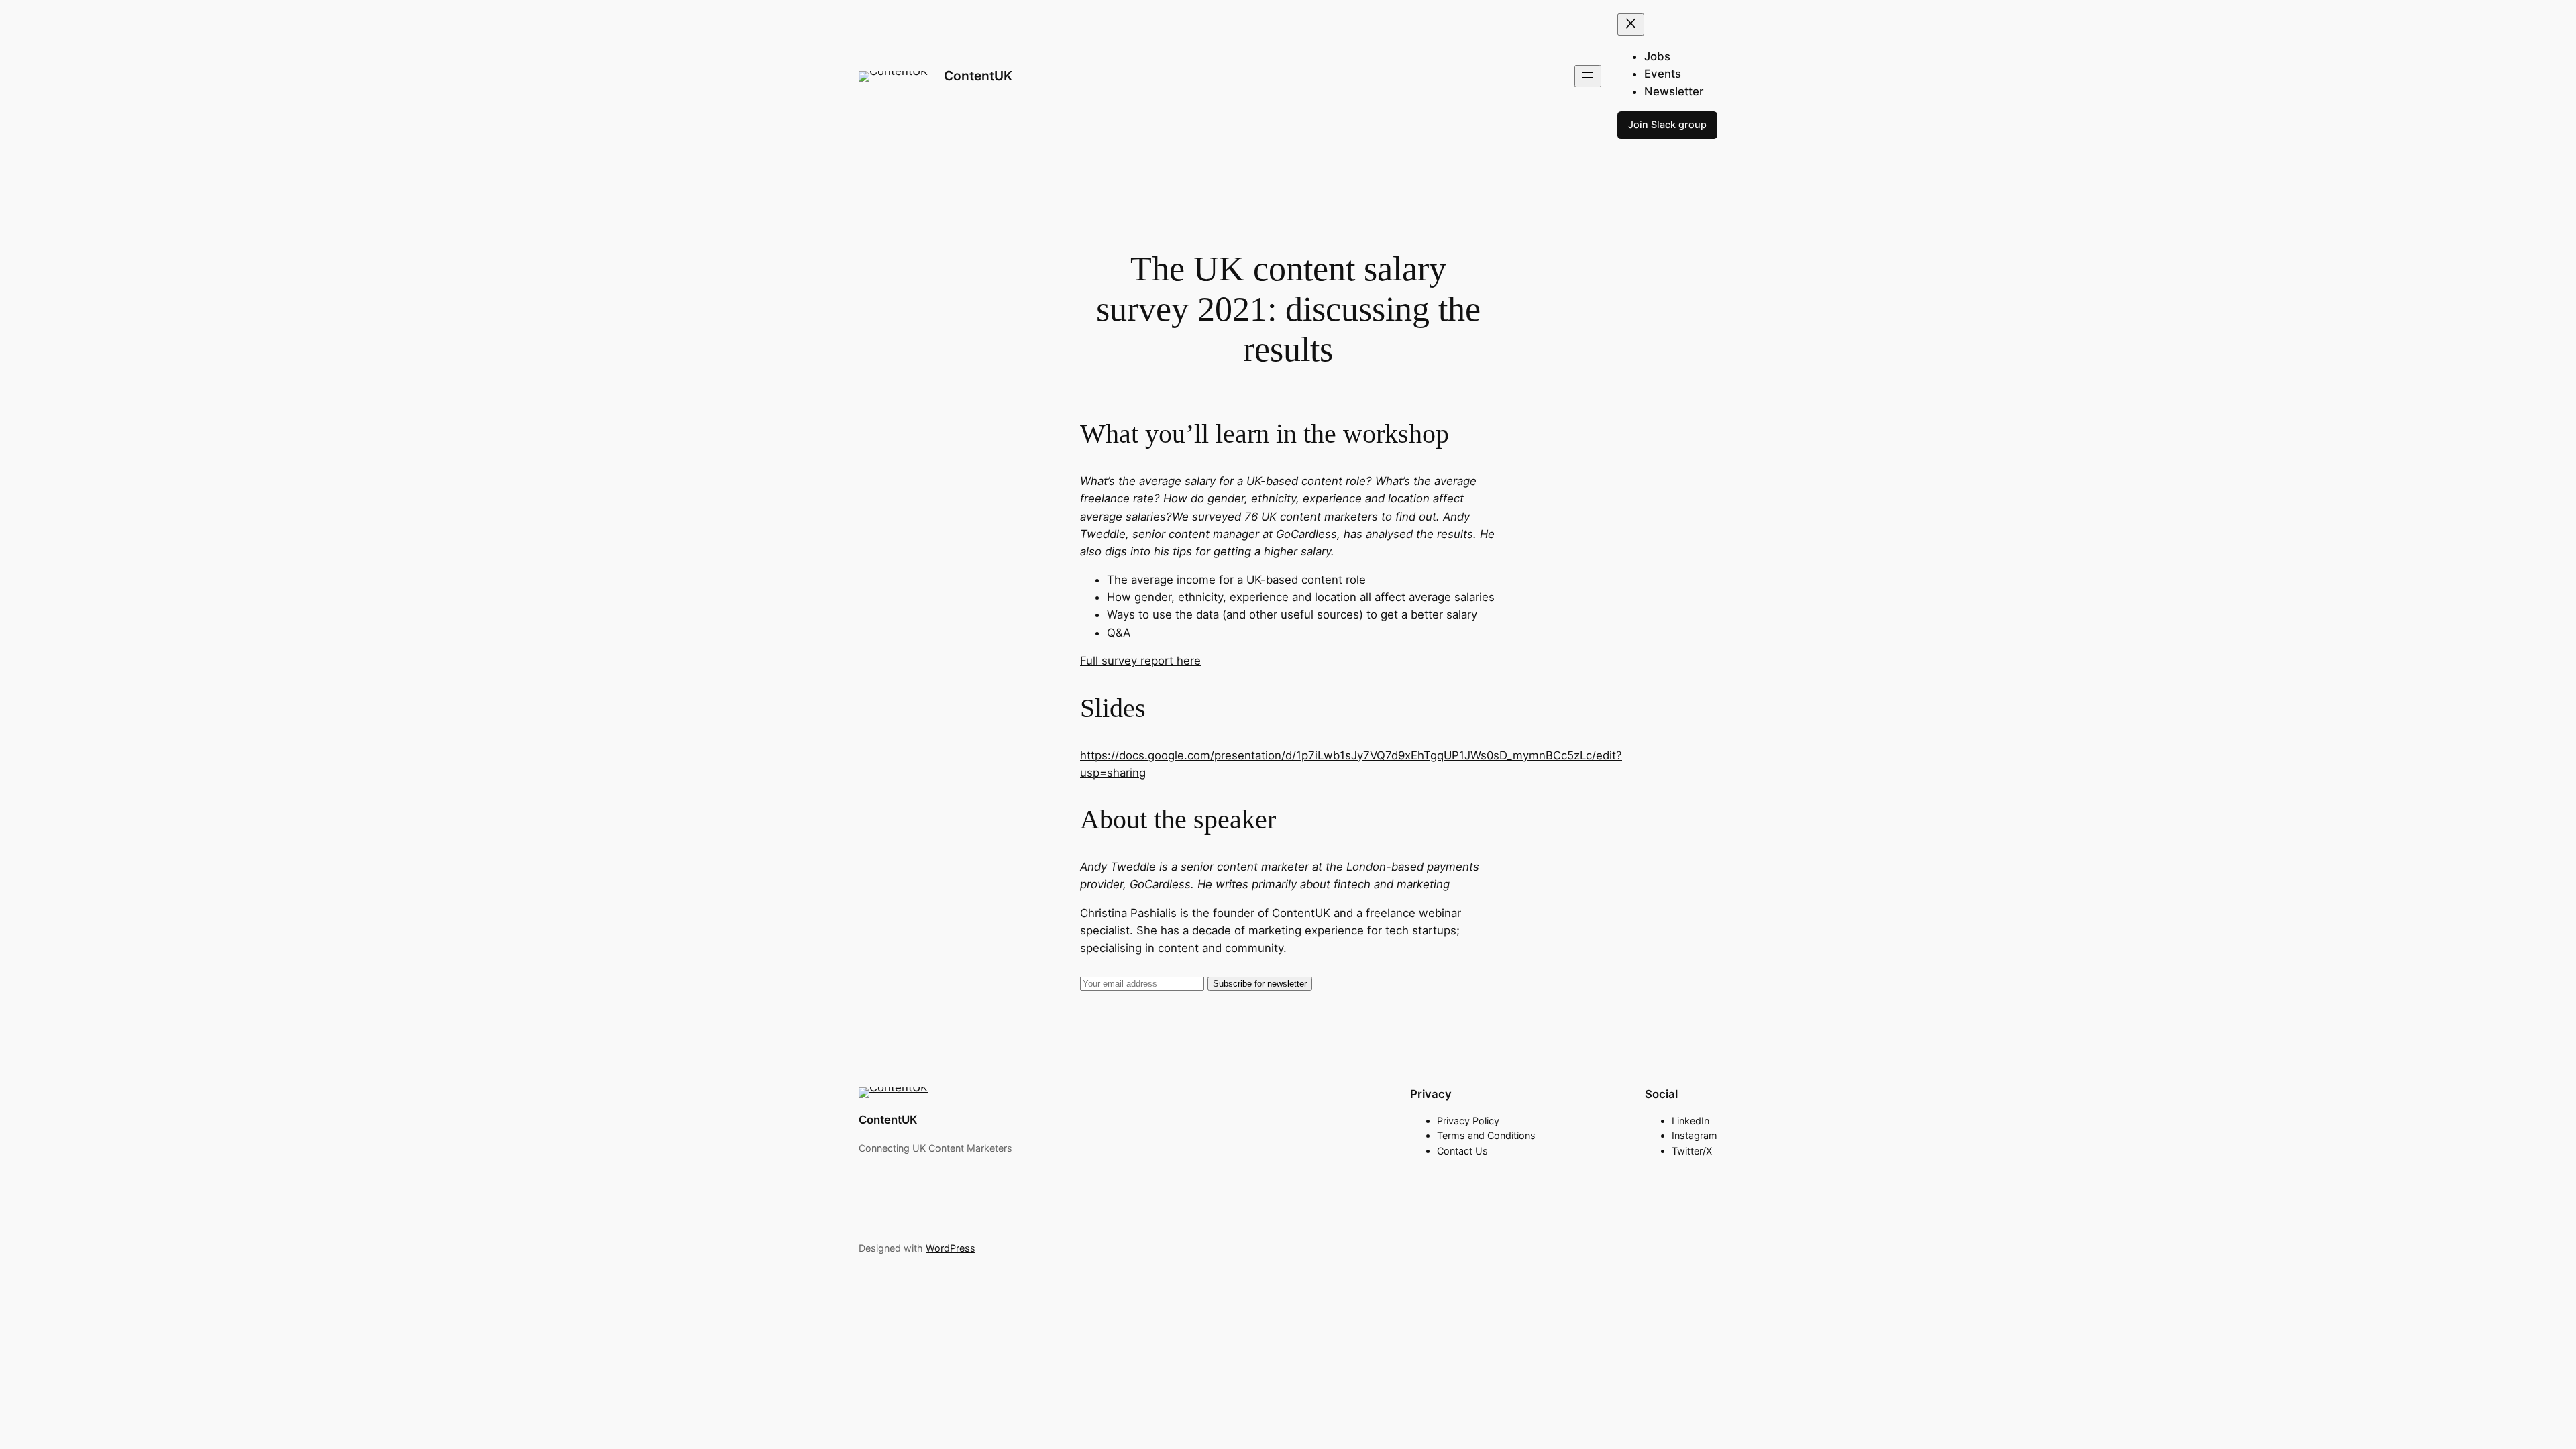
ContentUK (978, 76)
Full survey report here (1140, 661)
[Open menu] (1588, 76)
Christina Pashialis (1130, 913)
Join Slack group (1667, 124)
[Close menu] (1631, 24)
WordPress (951, 1248)
